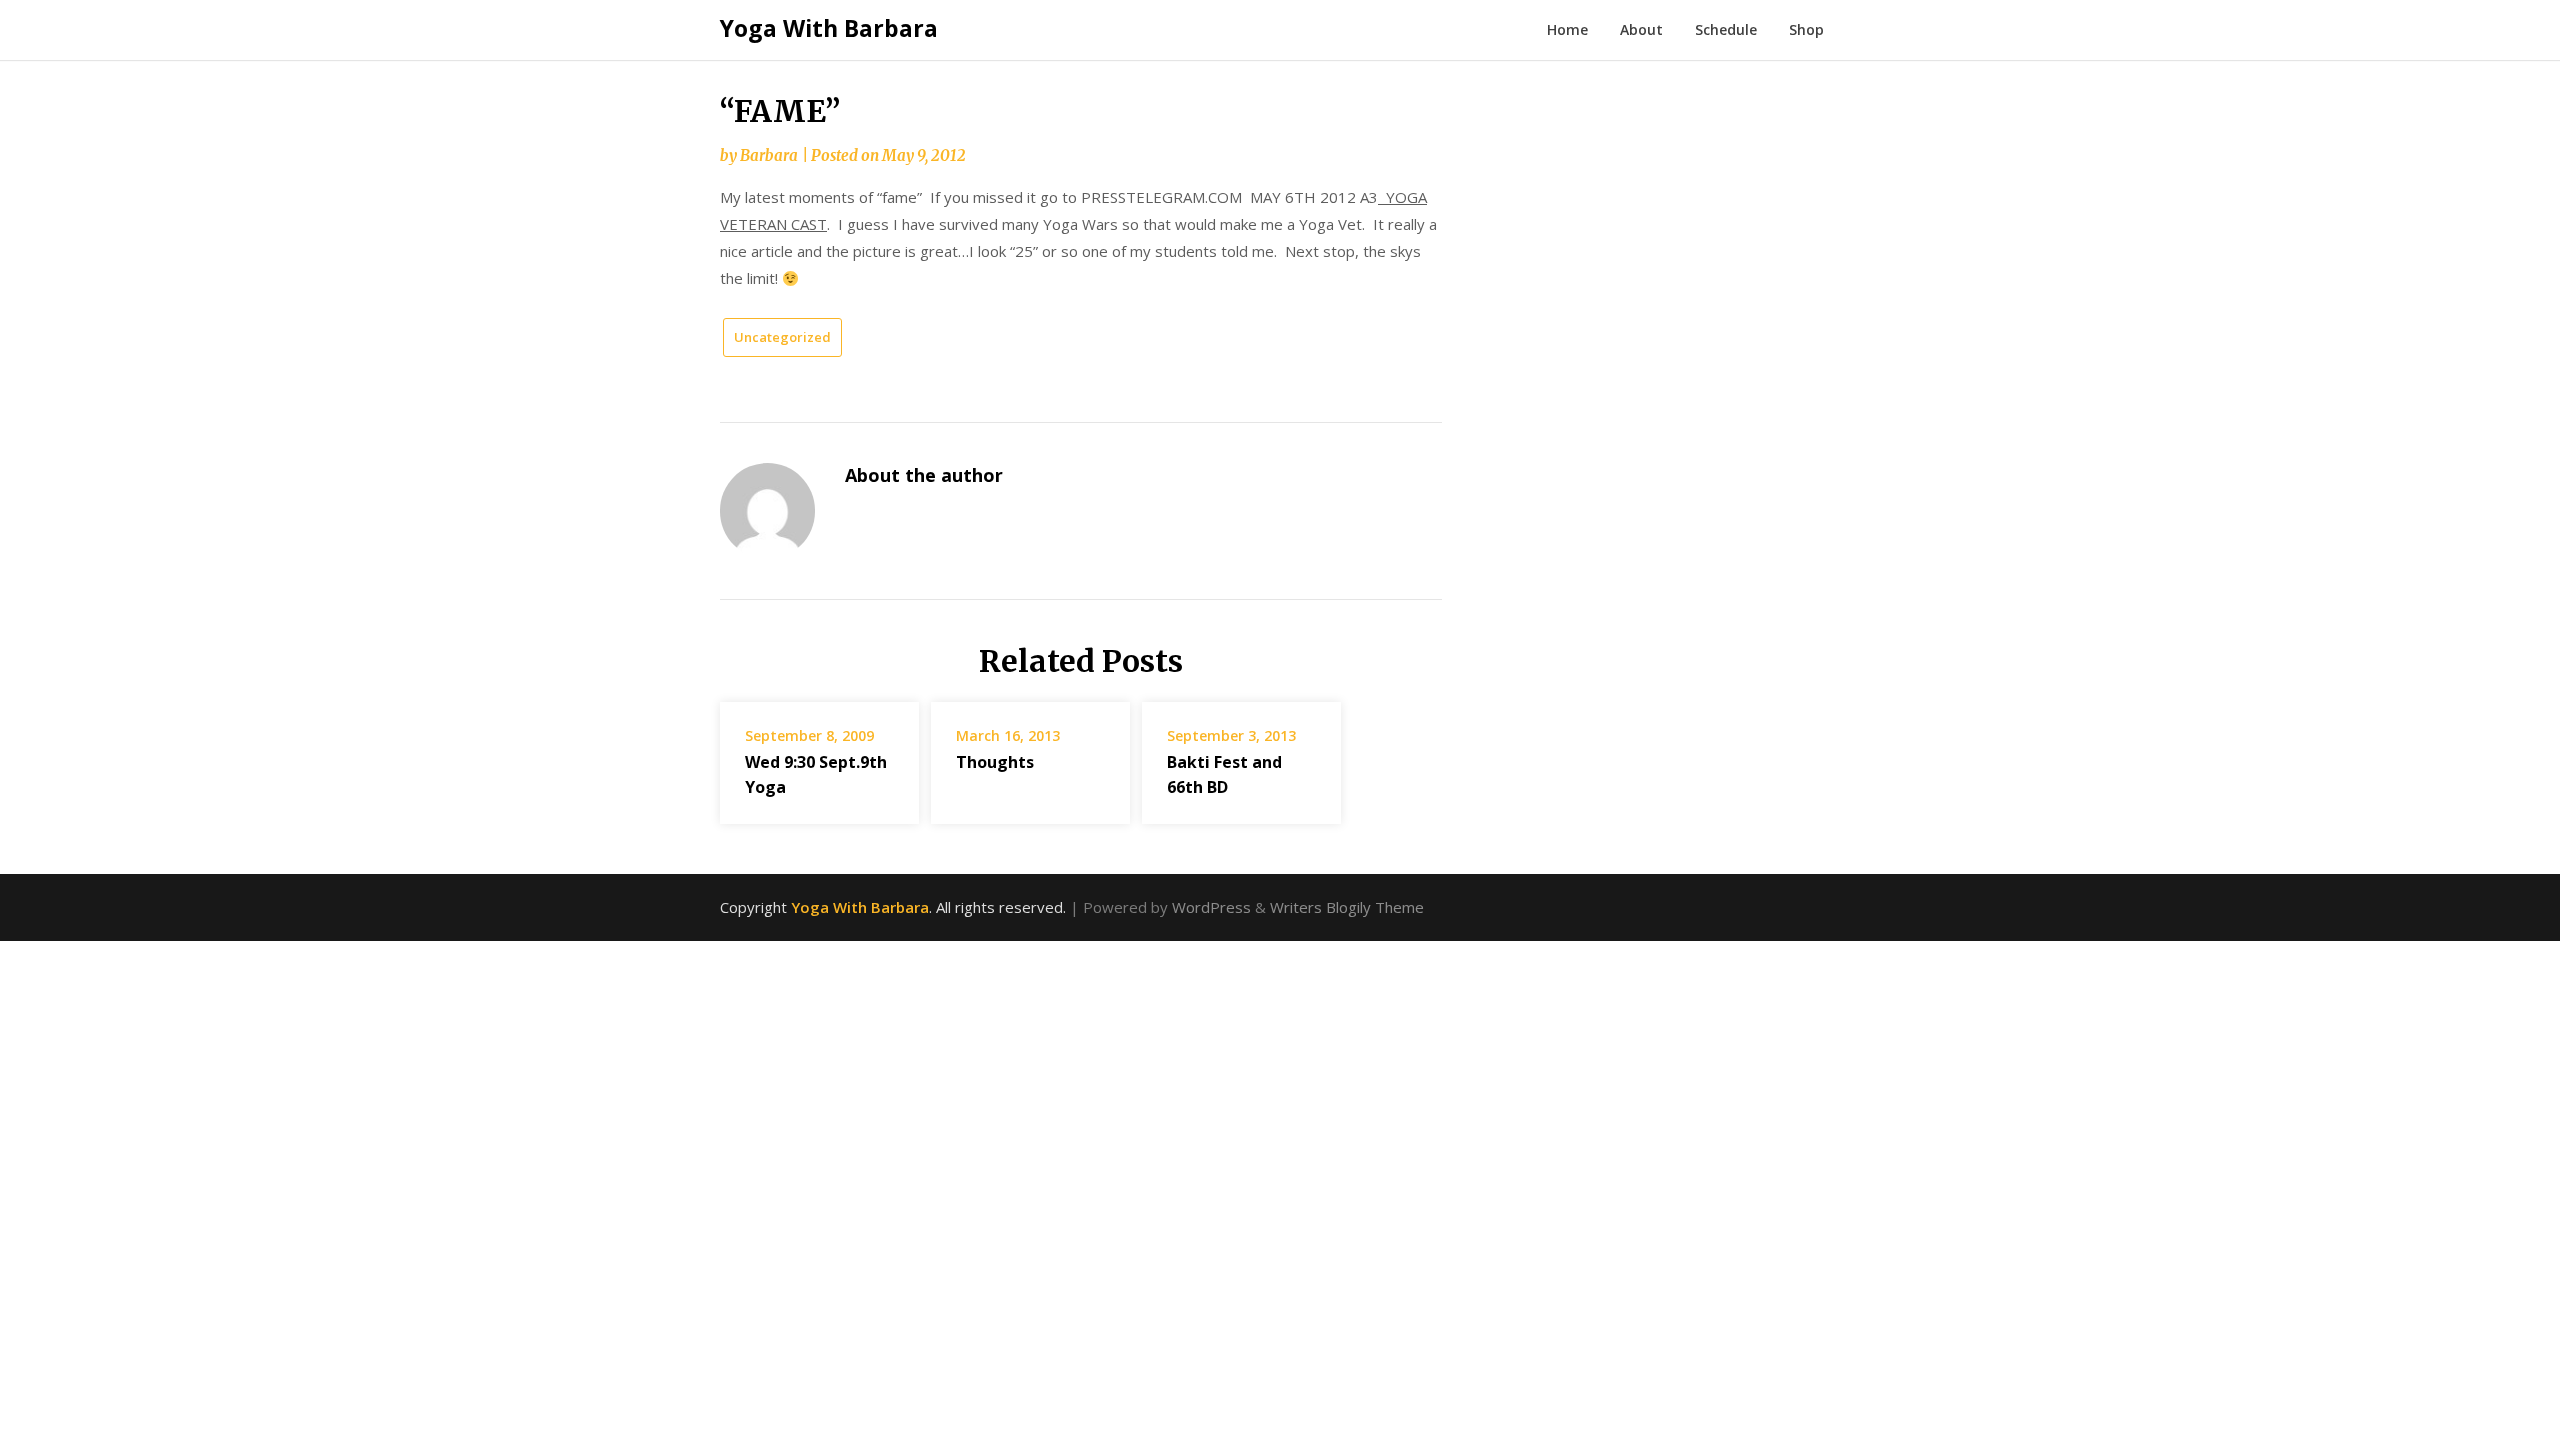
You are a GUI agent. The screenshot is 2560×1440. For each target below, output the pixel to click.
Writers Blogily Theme (1347, 907)
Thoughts (995, 762)
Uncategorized (782, 337)
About (1641, 29)
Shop (1806, 29)
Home (1567, 29)
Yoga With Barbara (829, 28)
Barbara (769, 155)
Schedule (1726, 29)
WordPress (1211, 907)
